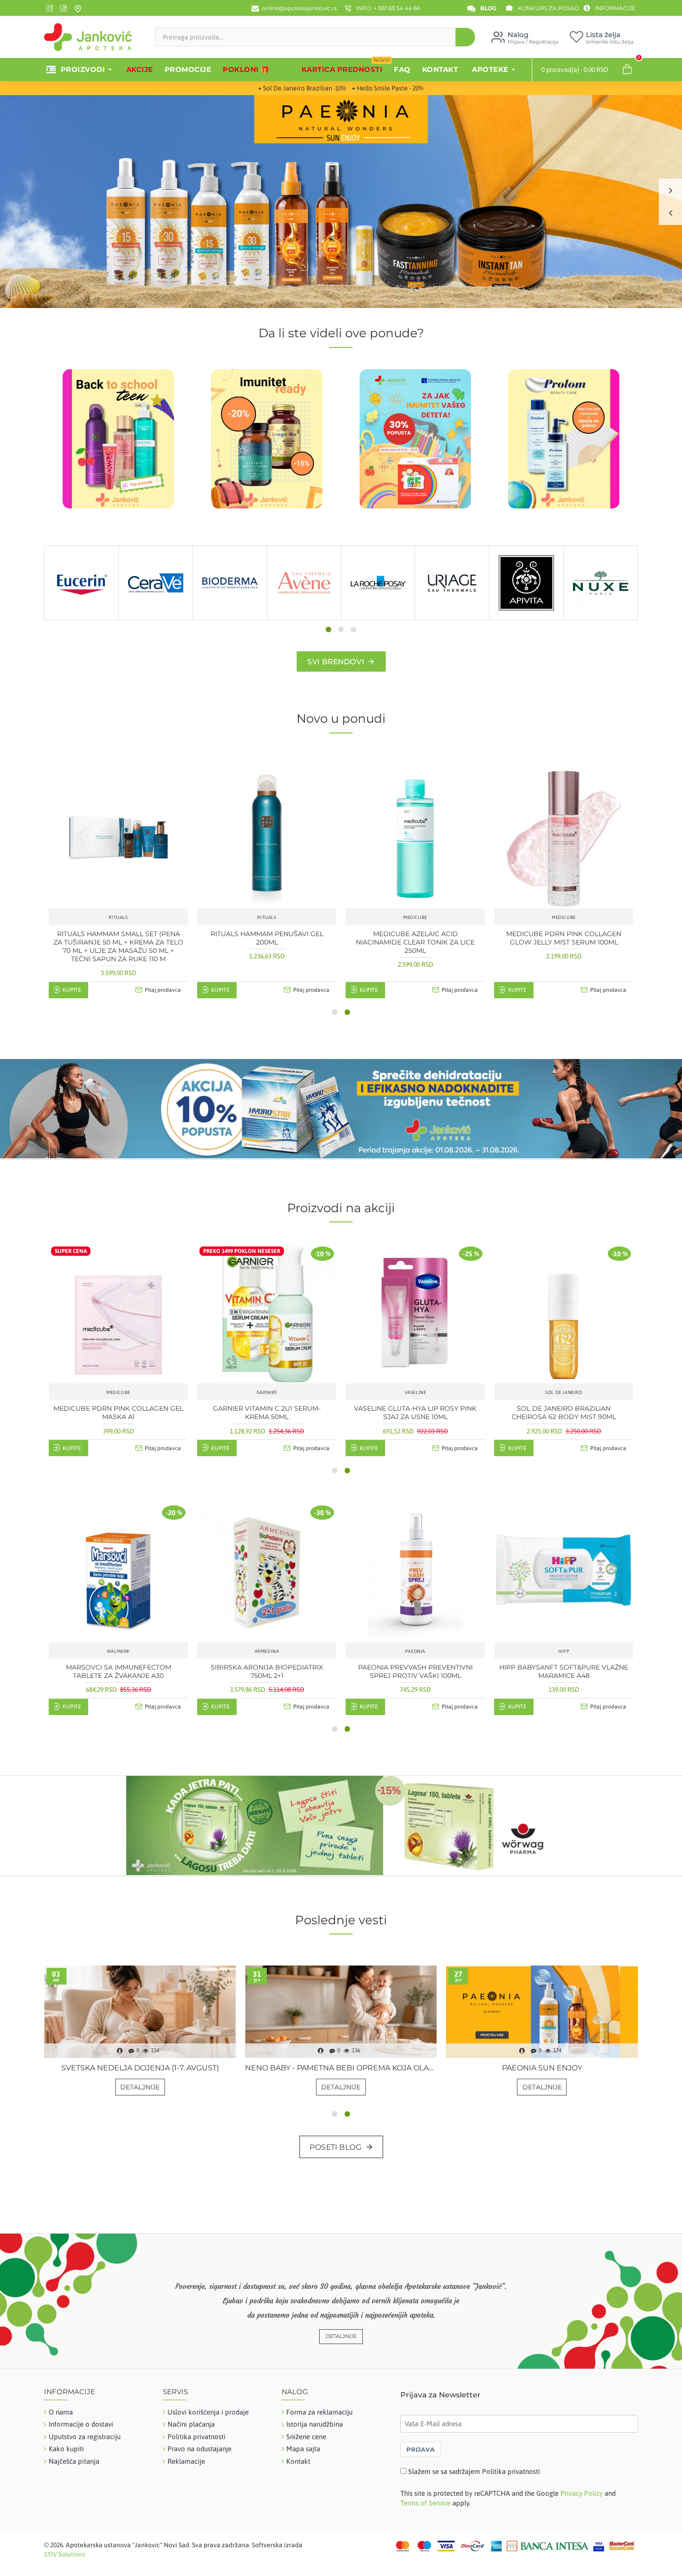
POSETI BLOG (336, 2147)
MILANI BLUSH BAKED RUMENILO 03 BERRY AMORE (415, 1413)
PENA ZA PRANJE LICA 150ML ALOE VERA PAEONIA (415, 938)
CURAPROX (452, 618)
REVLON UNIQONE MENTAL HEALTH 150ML (267, 1413)
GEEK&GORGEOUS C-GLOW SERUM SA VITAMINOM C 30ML (118, 938)
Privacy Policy (582, 2493)
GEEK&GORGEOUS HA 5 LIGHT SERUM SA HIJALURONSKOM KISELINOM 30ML (267, 938)
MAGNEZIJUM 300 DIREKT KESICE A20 (415, 1667)
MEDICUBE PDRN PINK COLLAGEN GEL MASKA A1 (564, 1413)
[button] (328, 630)
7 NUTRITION (267, 1651)
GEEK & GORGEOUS (119, 917)
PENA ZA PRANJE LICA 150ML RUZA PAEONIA (564, 938)
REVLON (267, 1392)
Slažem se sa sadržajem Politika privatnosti (474, 2471)
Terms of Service (425, 2503)
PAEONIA (526, 618)
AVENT (304, 618)
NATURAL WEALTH (601, 618)
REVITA (118, 1651)
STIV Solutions (65, 2554)
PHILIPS (118, 1392)
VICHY (156, 618)
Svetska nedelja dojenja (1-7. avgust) (542, 2068)
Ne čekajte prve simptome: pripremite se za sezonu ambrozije (140, 2068)
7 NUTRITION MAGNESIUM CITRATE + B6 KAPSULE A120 (267, 1671)
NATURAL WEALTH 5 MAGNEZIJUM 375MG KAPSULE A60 (564, 1671)
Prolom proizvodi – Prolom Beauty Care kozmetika (341, 2068)
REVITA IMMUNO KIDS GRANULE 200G (119, 1667)
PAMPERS (230, 618)
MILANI (415, 1392)
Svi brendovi (335, 662)
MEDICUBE (564, 1392)
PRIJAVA (421, 2449)
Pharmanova (415, 1651)
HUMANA (378, 618)
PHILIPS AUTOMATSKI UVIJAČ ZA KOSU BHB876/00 (119, 1413)
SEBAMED (81, 618)
